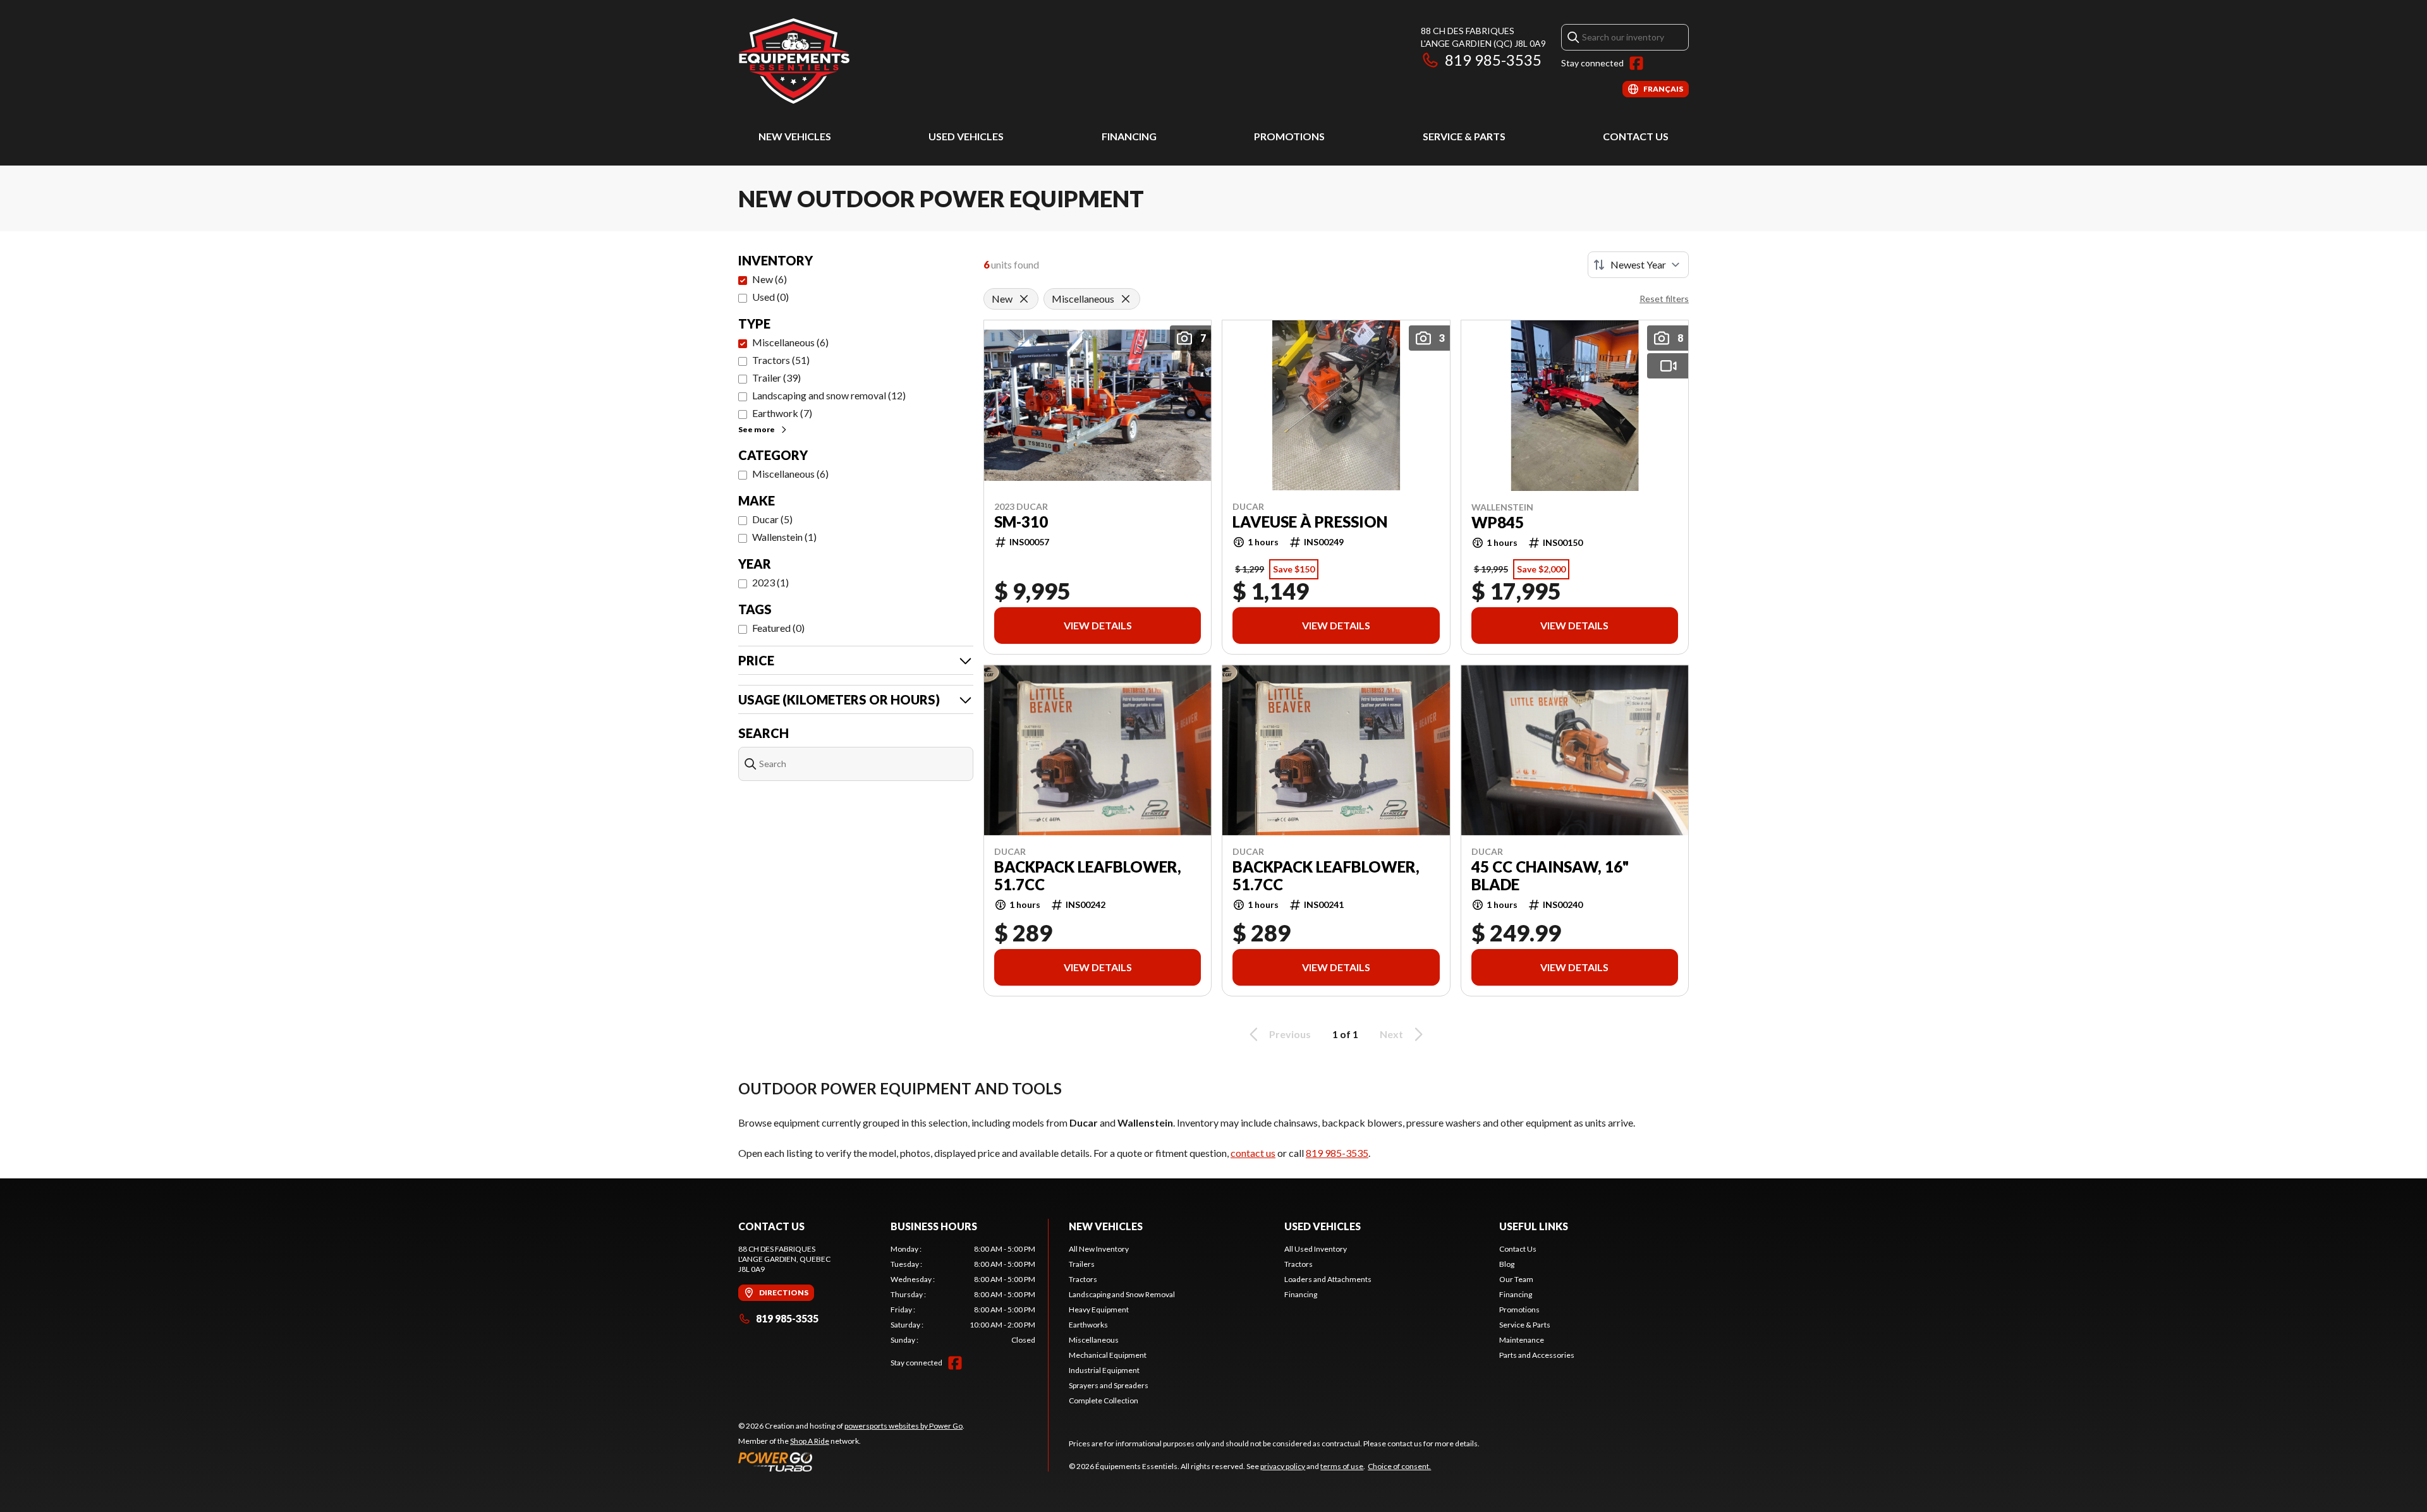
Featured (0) (778, 628)
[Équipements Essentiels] (794, 61)
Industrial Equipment (1104, 1370)
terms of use (1342, 1466)
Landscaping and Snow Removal (1122, 1294)
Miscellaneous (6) (790, 342)
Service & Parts (1464, 136)
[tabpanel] (963, 1295)
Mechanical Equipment (1108, 1355)
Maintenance (1522, 1340)
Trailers (1082, 1264)
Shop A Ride (810, 1441)
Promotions (1289, 136)
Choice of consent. (1399, 1466)
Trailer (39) (776, 378)
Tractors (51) (781, 360)
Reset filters (1664, 299)
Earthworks (1088, 1325)
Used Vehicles (966, 136)
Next (1391, 1034)
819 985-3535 (1493, 60)
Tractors (1083, 1279)
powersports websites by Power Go (903, 1426)
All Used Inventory (1316, 1249)
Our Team (1516, 1279)
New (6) (769, 279)
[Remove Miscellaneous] (1126, 299)
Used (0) (770, 297)
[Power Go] (851, 1461)
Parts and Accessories (1537, 1355)
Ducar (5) (772, 519)
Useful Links (1534, 1226)
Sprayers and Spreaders (1109, 1385)
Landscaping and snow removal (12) (829, 395)
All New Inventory (1099, 1249)
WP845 (1498, 523)
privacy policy (1283, 1466)
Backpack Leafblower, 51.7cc (1088, 876)
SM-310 (1021, 522)
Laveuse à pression (1310, 522)
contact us (1253, 1153)
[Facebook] (1636, 63)
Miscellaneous (1094, 1340)
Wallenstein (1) (784, 537)
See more (757, 429)
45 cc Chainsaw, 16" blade (1550, 876)
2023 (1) (770, 582)
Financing (1129, 136)
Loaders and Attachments (1328, 1279)
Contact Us (1636, 136)
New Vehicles (795, 136)
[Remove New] (1024, 299)
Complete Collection (1104, 1400)
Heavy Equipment (1099, 1309)
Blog (1507, 1264)
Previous (1290, 1034)
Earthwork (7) (782, 413)
